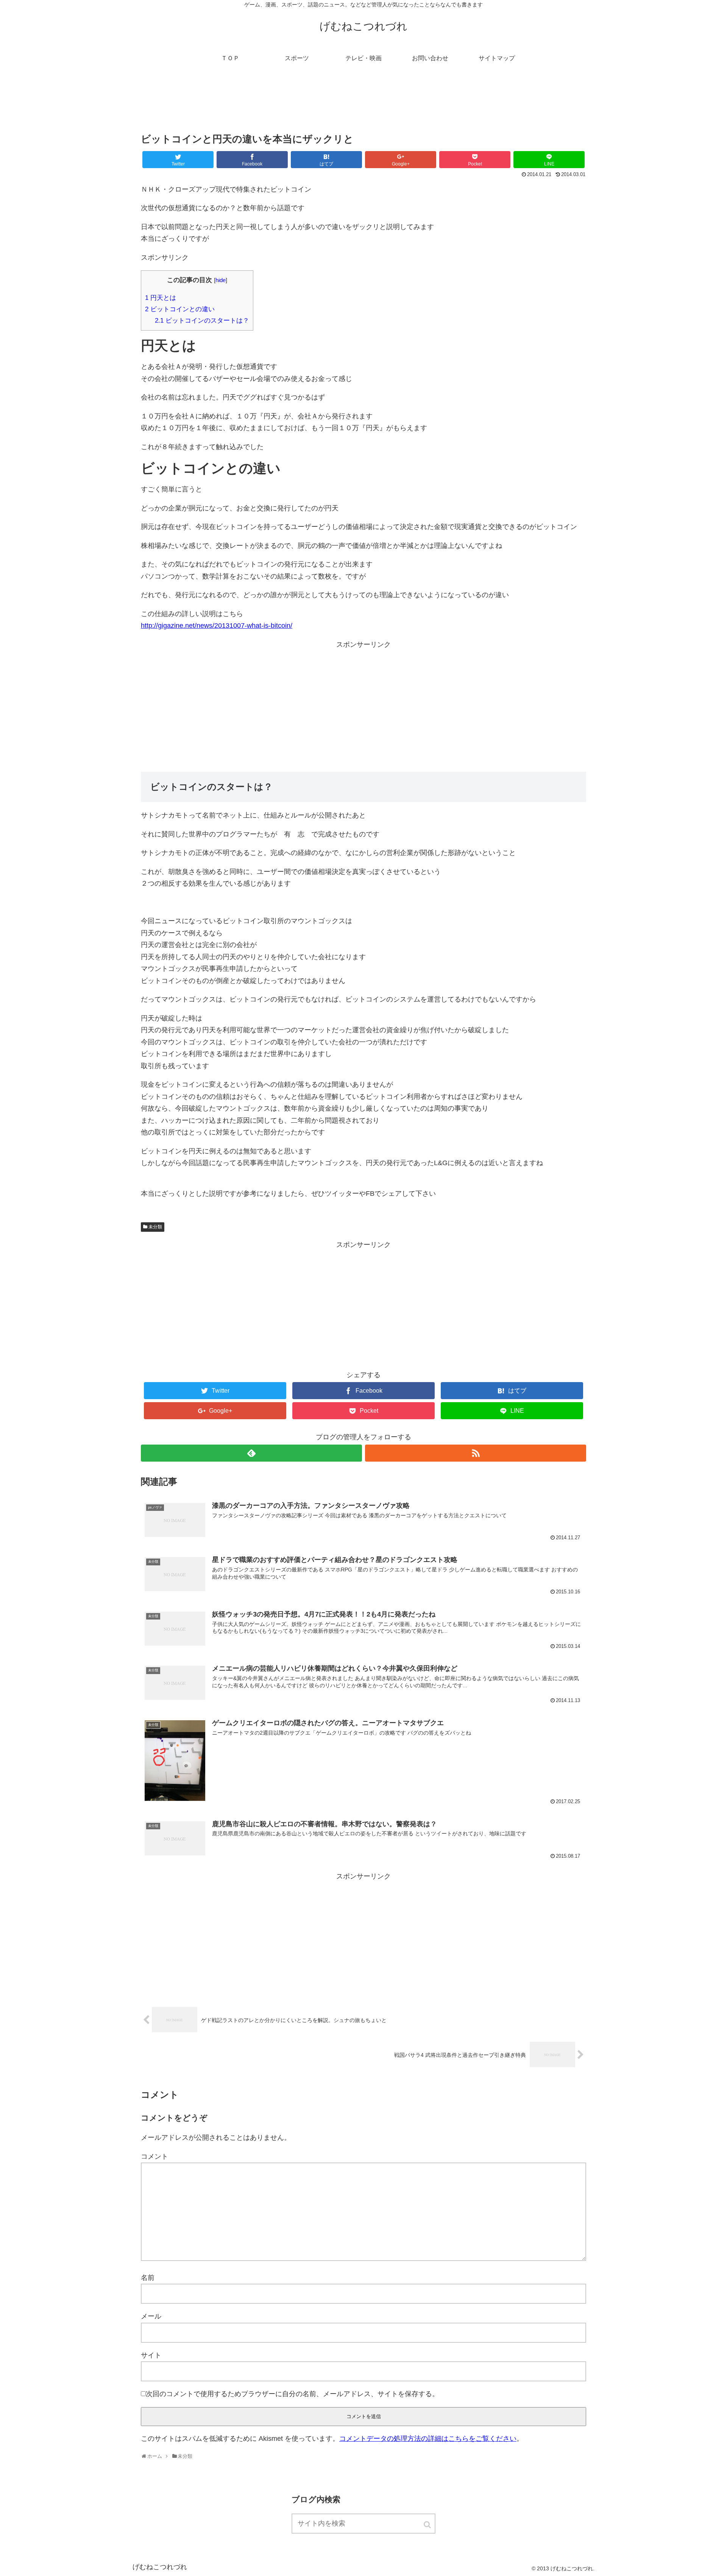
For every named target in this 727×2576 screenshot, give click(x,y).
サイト (151, 2355)
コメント (154, 2156)
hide (221, 280)
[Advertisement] (363, 104)
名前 (148, 2278)
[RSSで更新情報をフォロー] (476, 1453)
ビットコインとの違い (180, 309)
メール (151, 2316)
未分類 (155, 1227)
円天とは (161, 298)
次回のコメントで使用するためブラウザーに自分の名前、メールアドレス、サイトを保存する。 (292, 2394)
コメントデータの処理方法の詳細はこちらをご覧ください (428, 2439)
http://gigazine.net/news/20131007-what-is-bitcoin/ (217, 626)
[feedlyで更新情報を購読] (251, 1453)
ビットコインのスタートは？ (202, 321)
